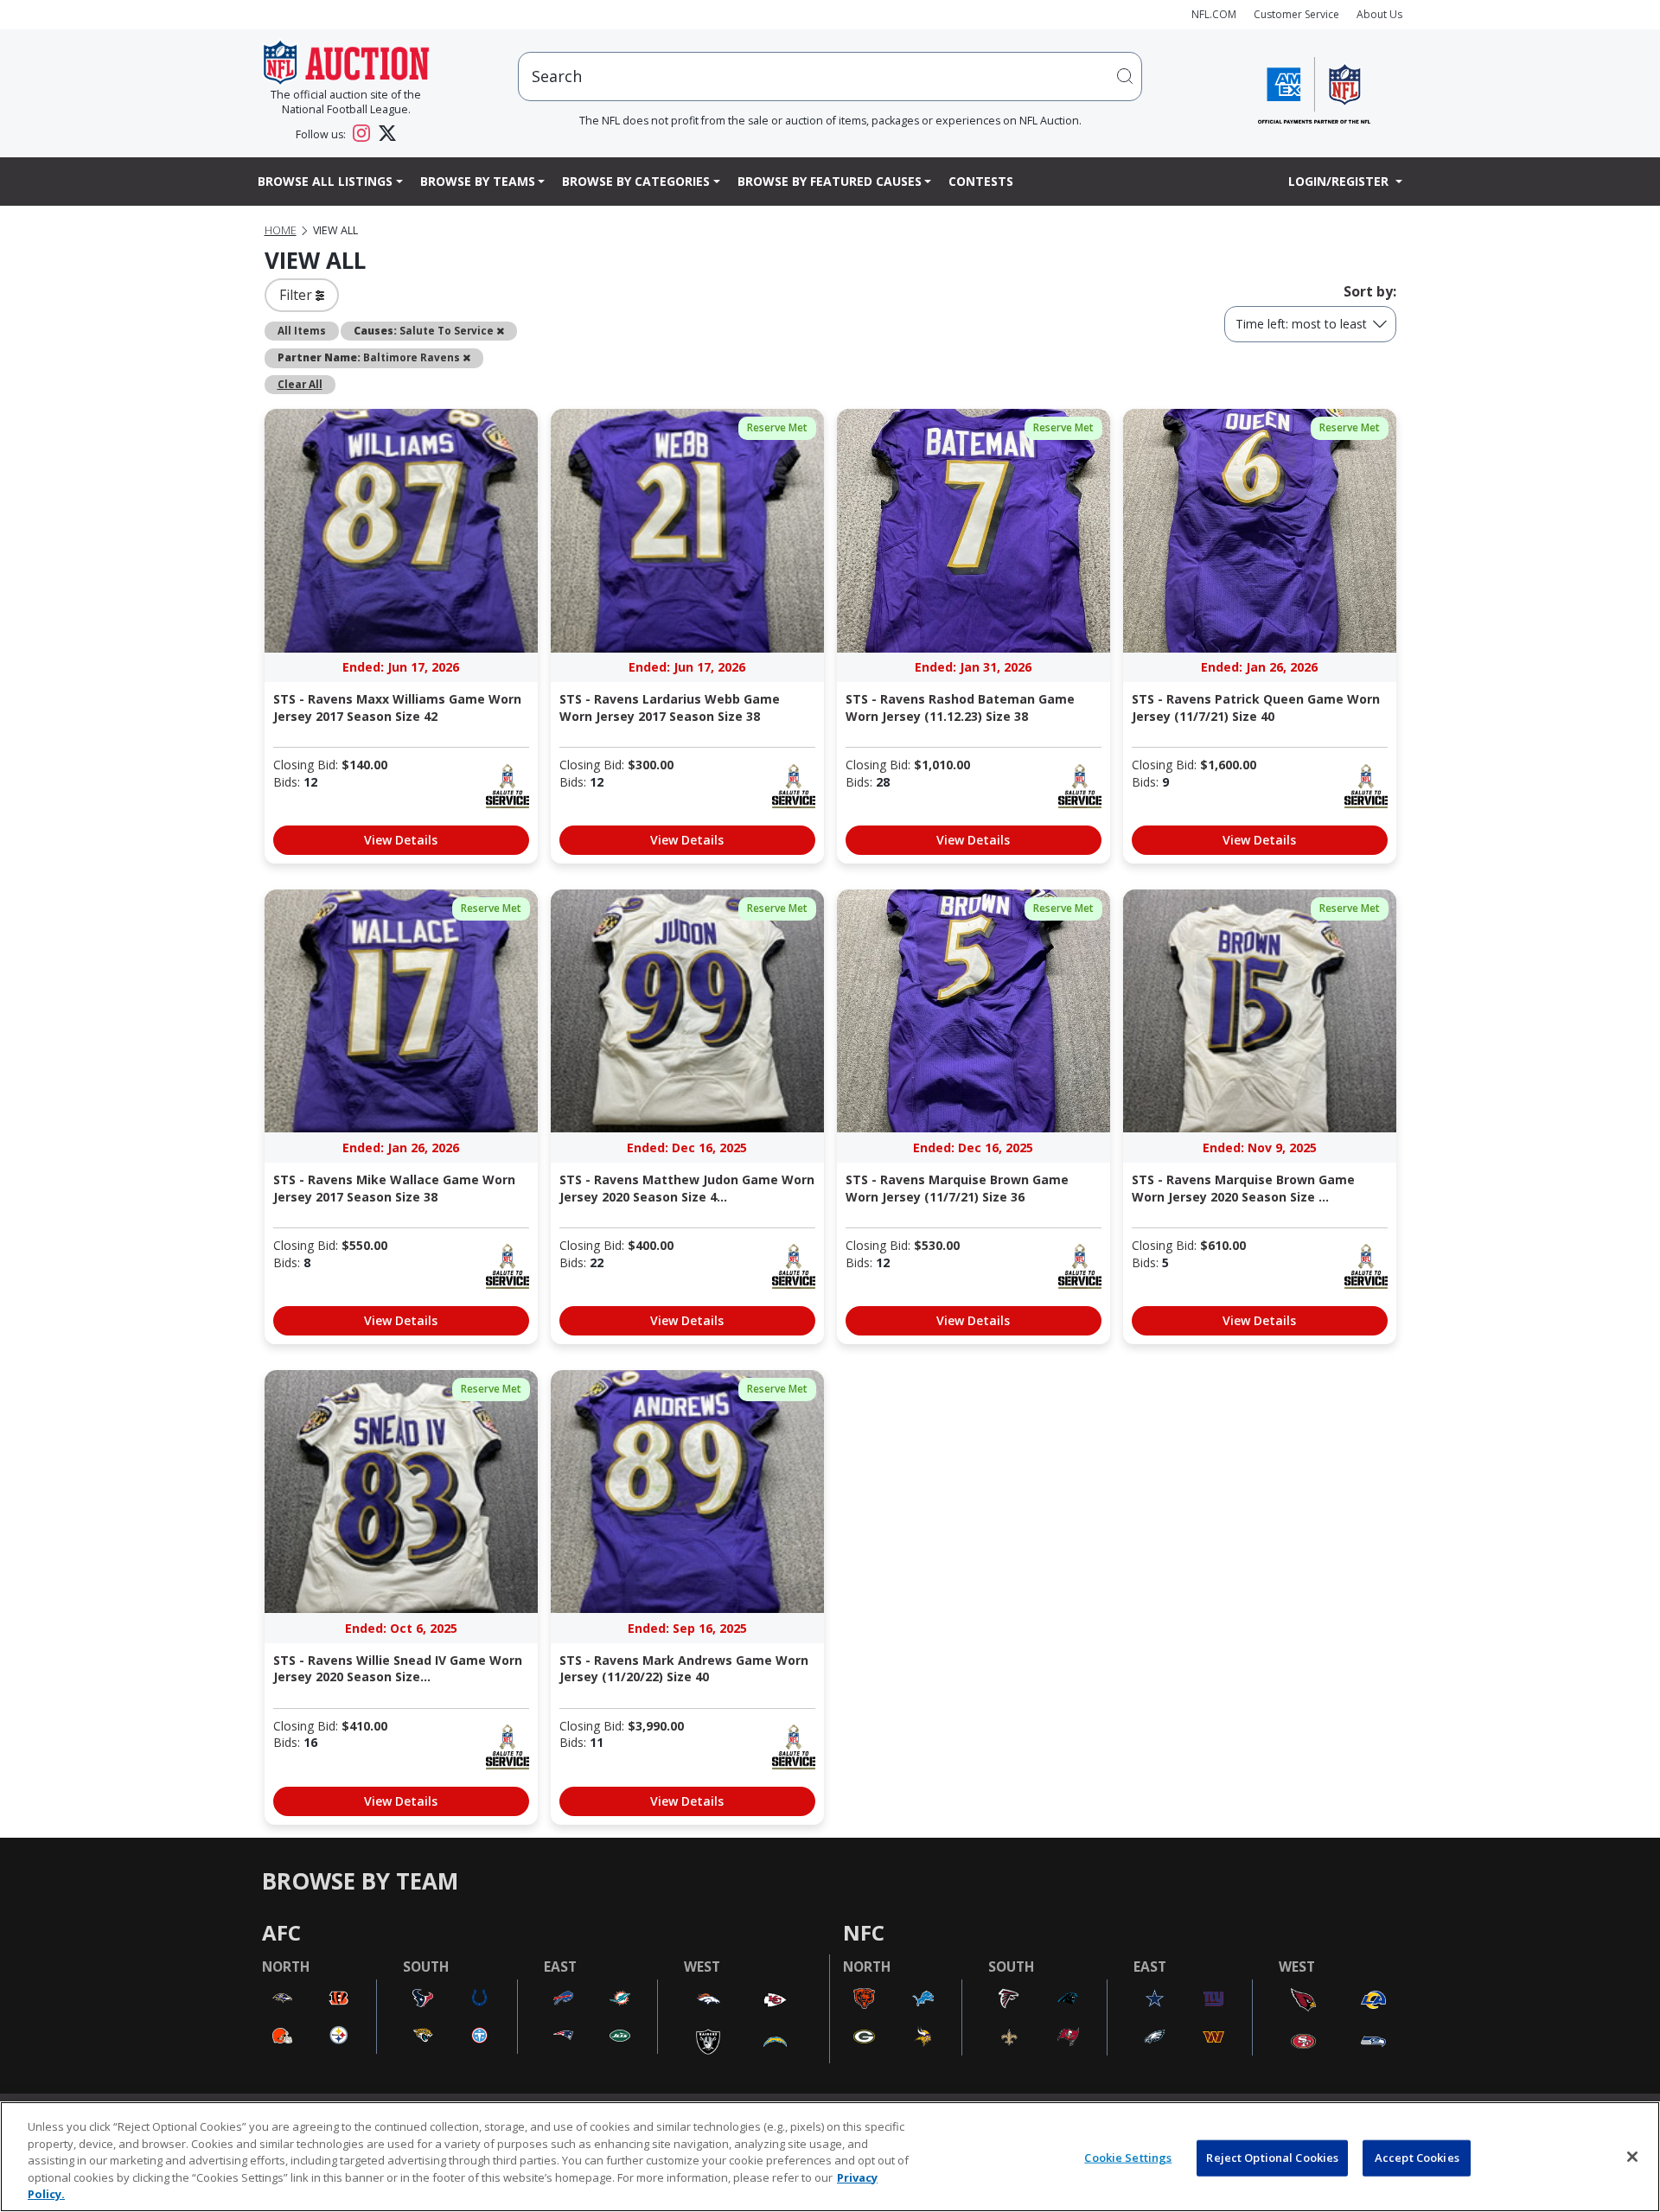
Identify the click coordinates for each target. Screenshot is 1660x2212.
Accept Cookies (1417, 2158)
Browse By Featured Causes (830, 181)
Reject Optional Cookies (1272, 2158)
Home (281, 230)
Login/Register (1340, 181)
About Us (1379, 14)
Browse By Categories (636, 181)
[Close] (1632, 2157)
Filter (297, 295)
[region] (830, 2157)
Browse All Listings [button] (325, 181)
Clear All (300, 384)
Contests (981, 181)
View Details (401, 840)
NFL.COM (1214, 14)
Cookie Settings (1128, 2158)
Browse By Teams (478, 181)
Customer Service (1296, 14)
